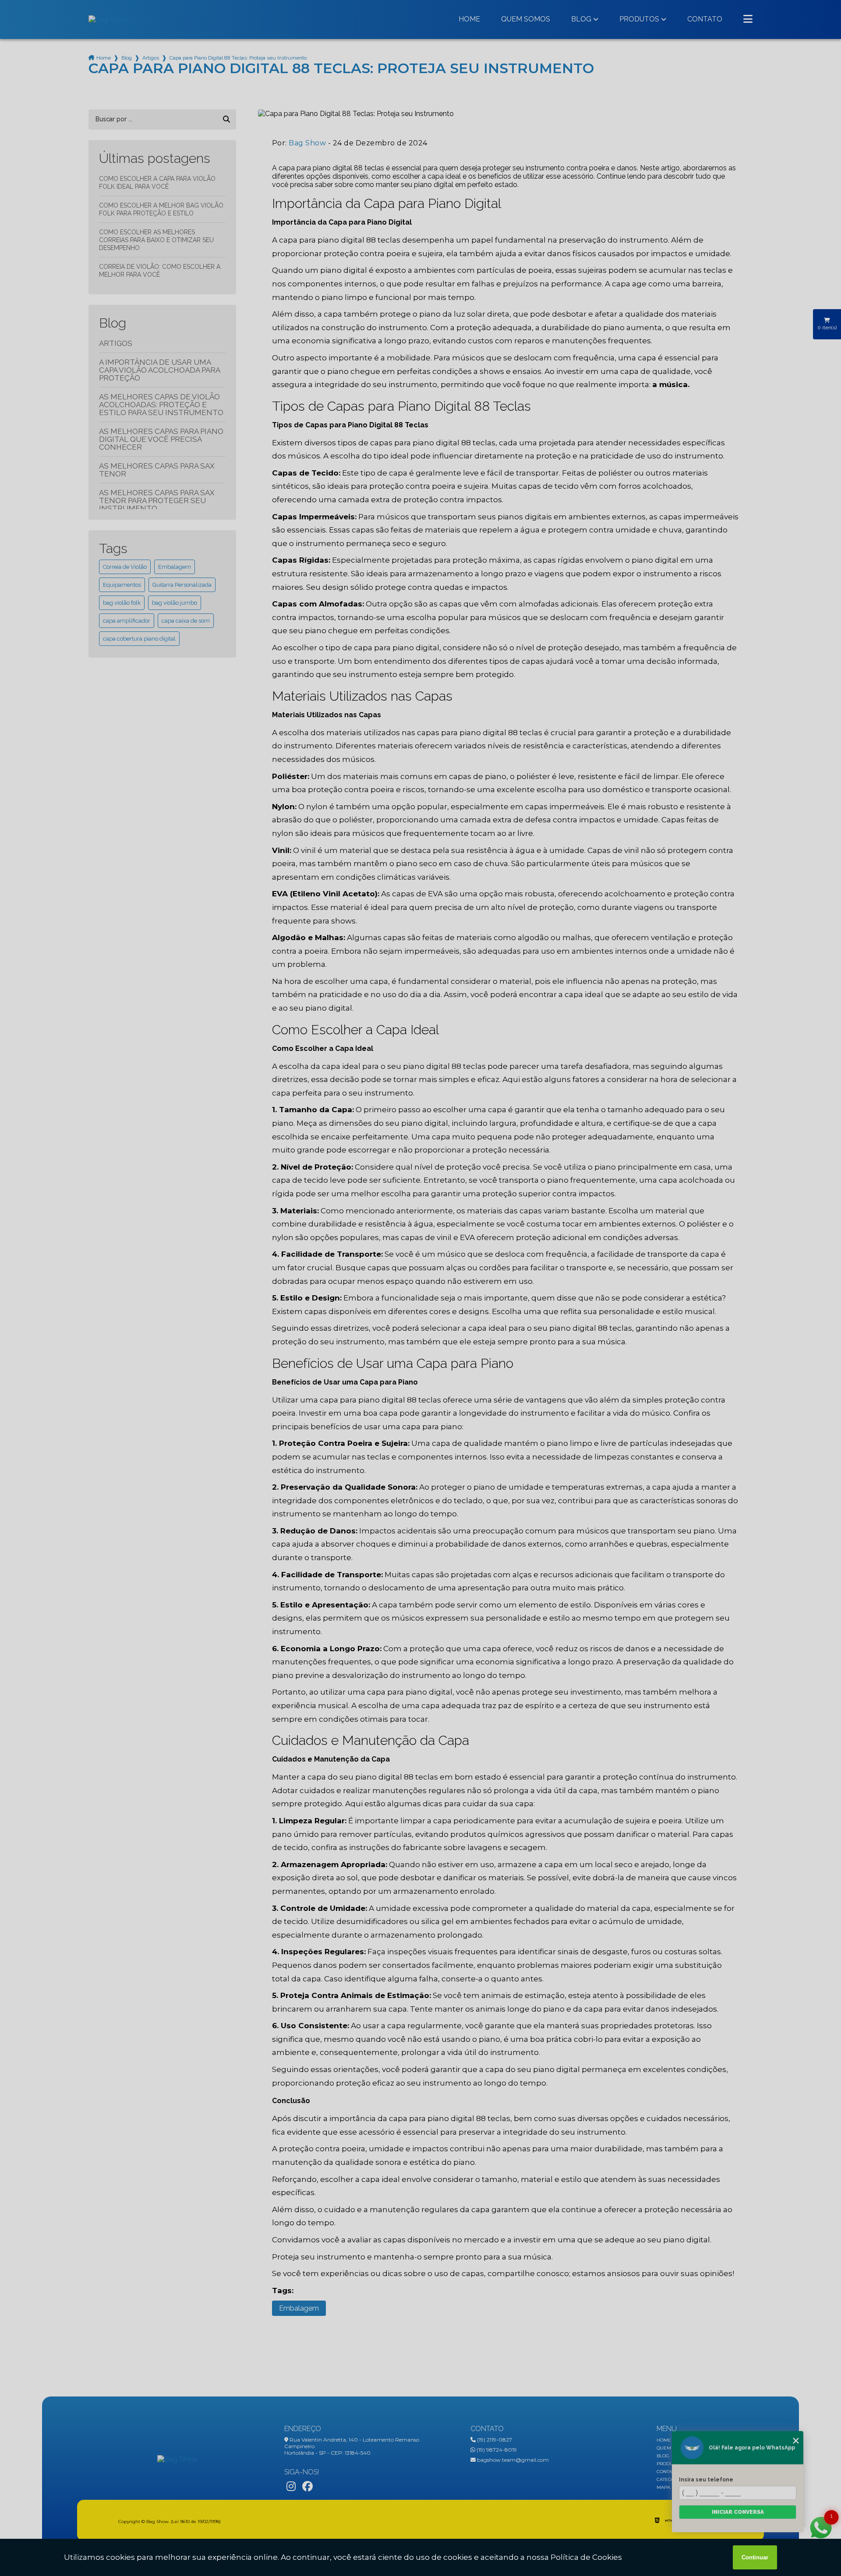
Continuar (755, 2557)
